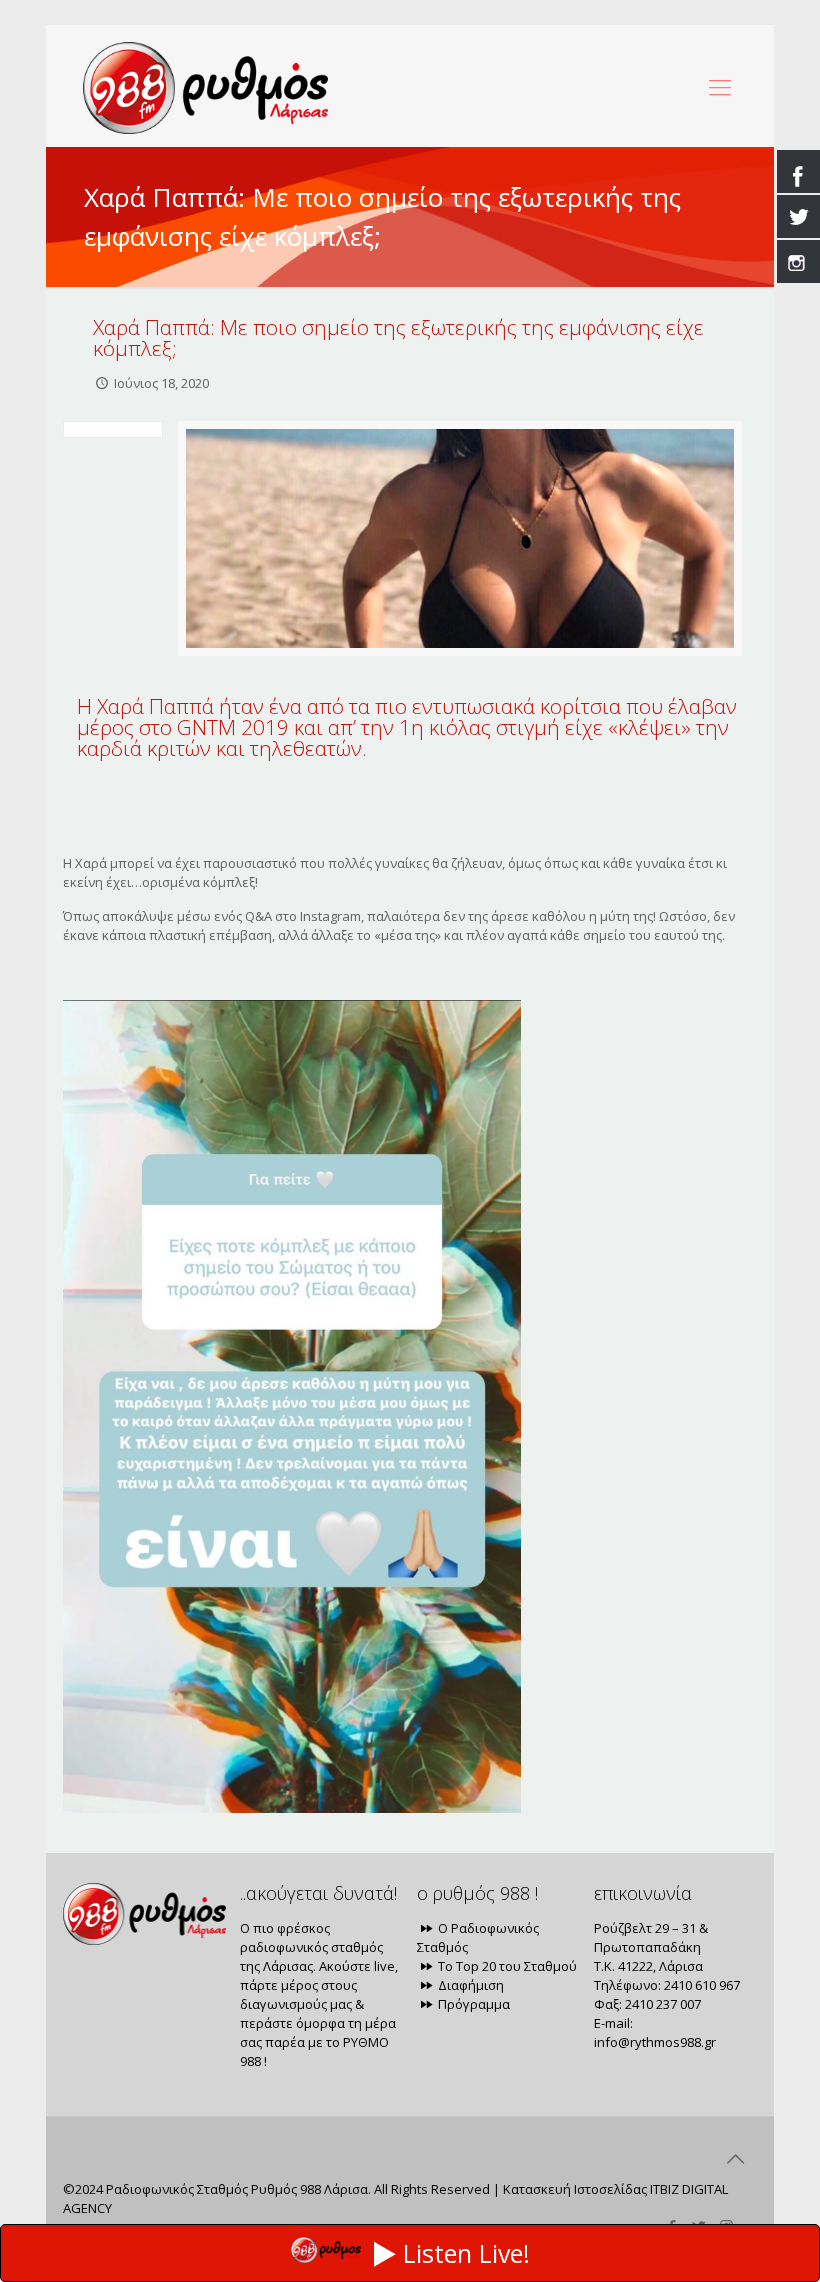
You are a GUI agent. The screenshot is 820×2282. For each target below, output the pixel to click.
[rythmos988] (205, 86)
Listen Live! (466, 2253)
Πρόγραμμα (472, 2004)
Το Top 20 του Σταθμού (506, 1966)
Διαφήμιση (469, 1985)
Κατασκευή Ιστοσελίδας (575, 2189)
